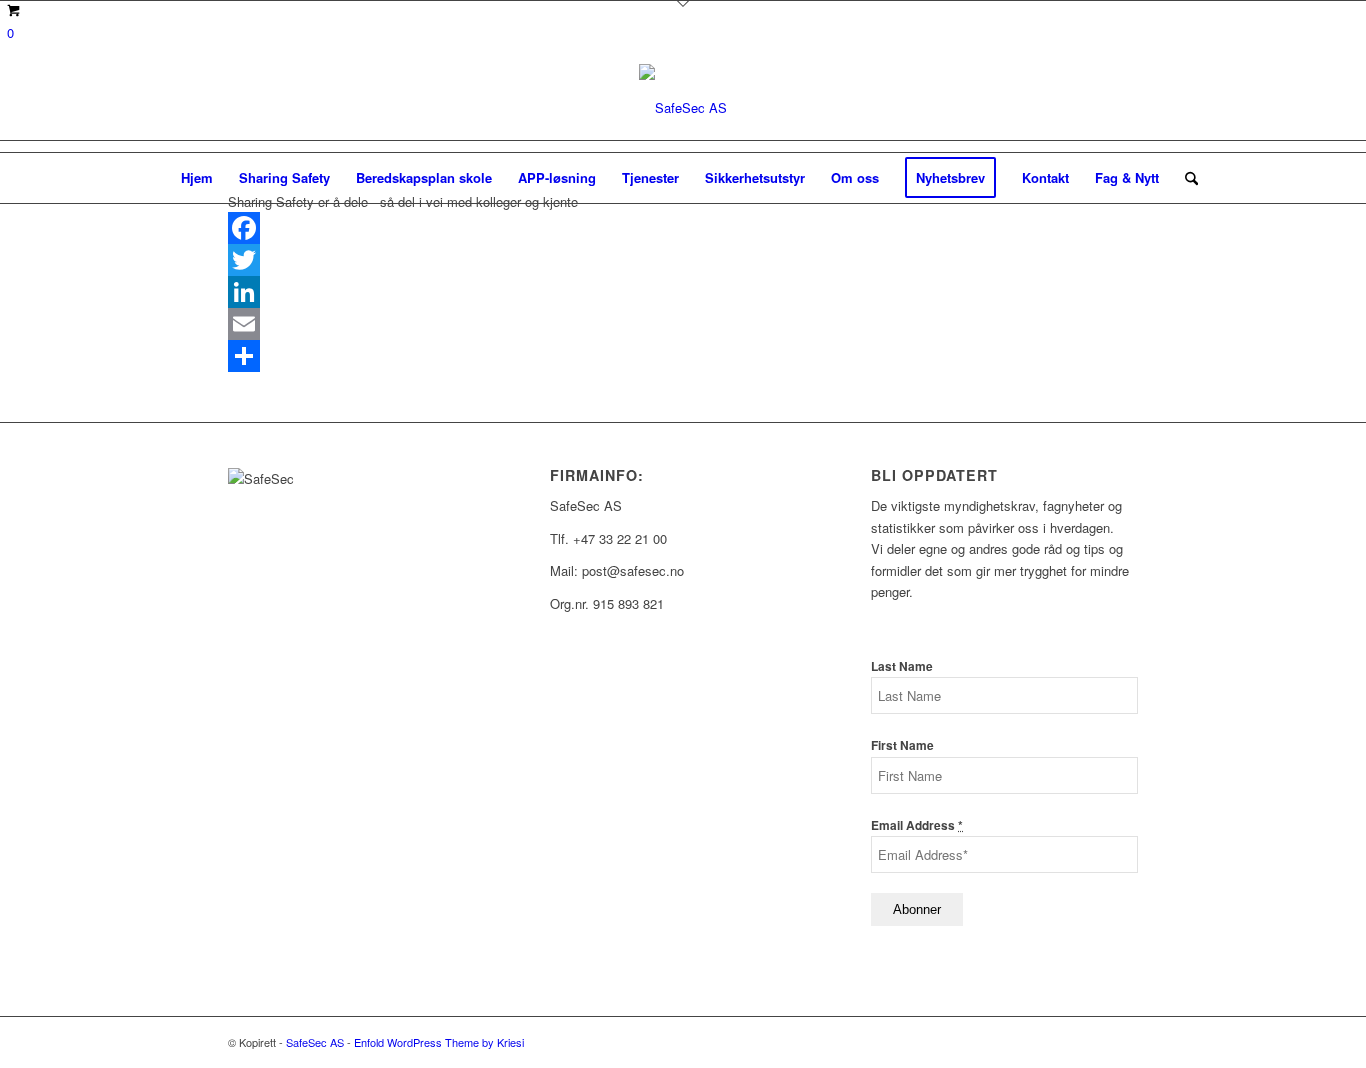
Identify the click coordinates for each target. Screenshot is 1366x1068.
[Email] (683, 324)
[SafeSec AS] (683, 108)
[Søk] (1185, 178)
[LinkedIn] (683, 292)
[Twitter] (683, 260)
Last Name (902, 666)
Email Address (917, 825)
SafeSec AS (315, 1042)
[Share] (683, 356)
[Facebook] (683, 228)
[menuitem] (197, 178)
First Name (902, 745)
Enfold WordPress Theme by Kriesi (439, 1042)
